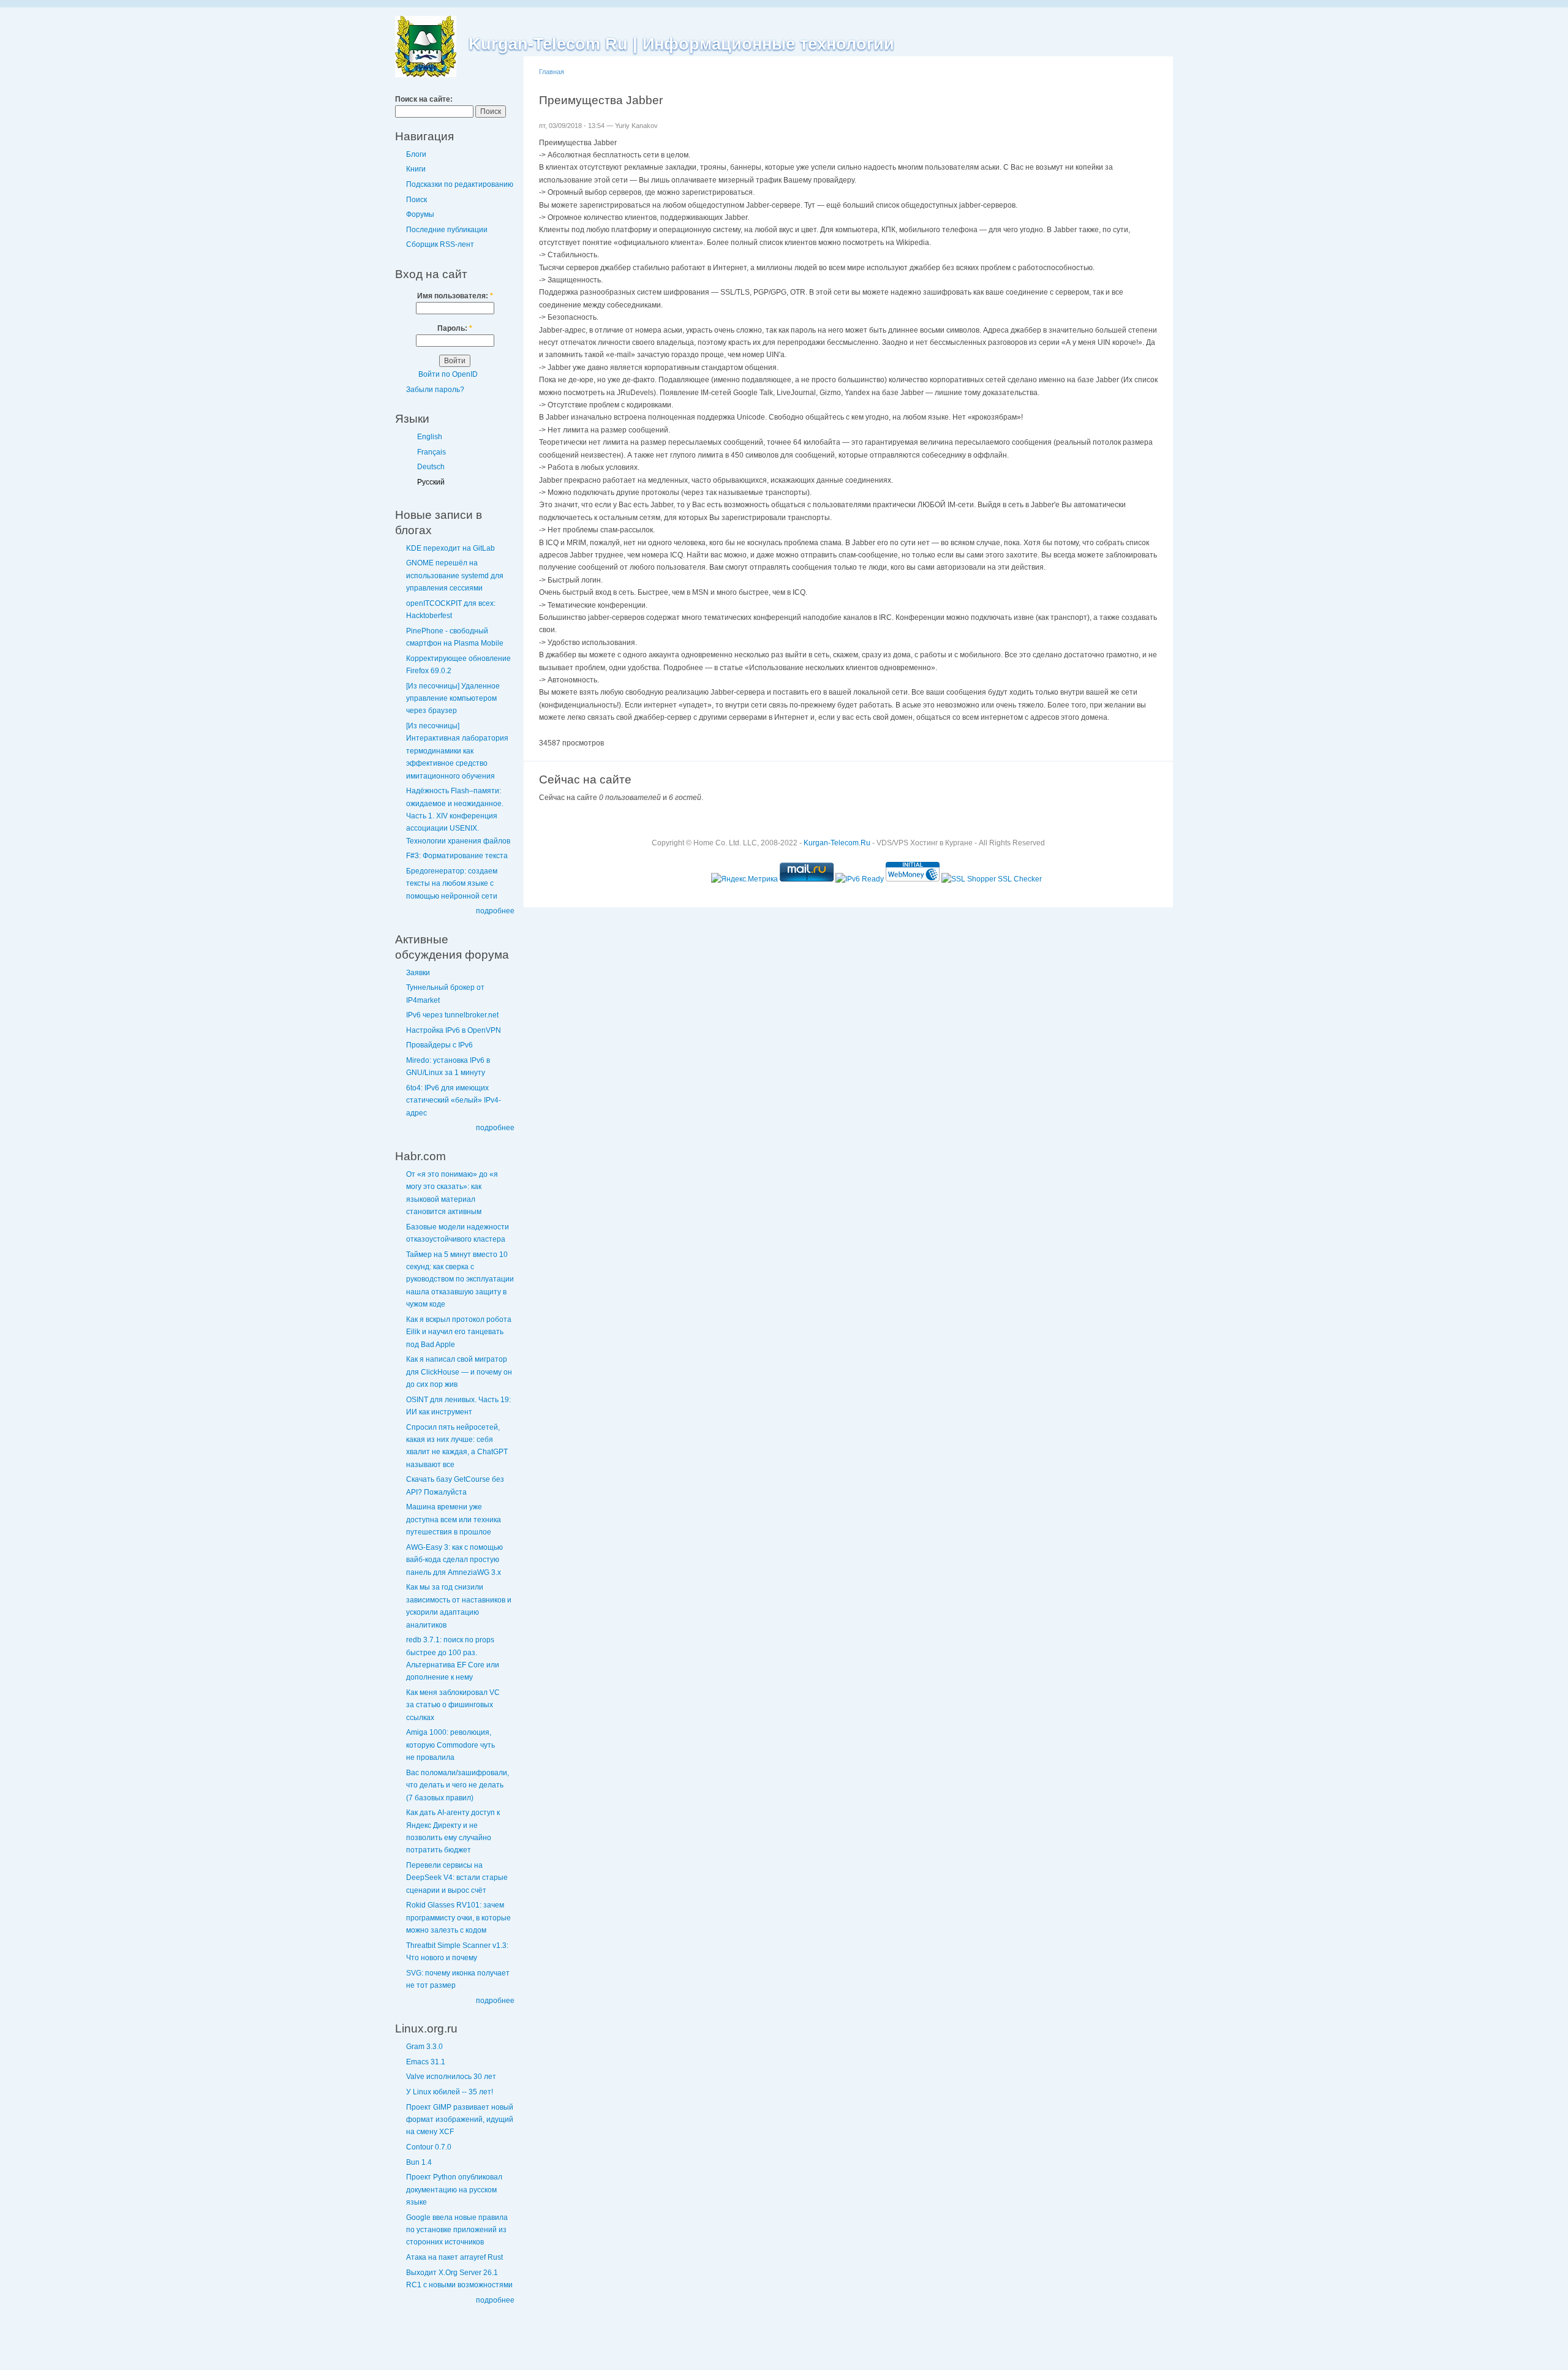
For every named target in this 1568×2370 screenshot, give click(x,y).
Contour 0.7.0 (429, 2147)
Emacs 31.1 (426, 2062)
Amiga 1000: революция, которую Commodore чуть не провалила (450, 1745)
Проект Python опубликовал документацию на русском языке (454, 2190)
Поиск (417, 200)
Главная (552, 72)
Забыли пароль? (435, 390)
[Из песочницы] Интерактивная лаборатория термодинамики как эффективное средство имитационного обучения (457, 751)
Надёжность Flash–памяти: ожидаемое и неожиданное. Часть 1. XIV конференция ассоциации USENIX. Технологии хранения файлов (458, 816)
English (430, 437)
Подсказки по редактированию (460, 184)
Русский (431, 482)
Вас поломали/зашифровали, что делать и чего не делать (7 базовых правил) (458, 1785)
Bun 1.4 (419, 2162)
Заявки (418, 973)
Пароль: (455, 328)
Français (432, 452)
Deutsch (431, 467)
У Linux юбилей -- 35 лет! (450, 2092)
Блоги (416, 154)
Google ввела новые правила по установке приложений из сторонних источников (457, 2230)
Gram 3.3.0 (424, 2047)
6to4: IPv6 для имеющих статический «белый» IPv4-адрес (454, 1100)
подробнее (495, 911)
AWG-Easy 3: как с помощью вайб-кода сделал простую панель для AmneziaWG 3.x (454, 1560)
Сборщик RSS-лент (440, 244)
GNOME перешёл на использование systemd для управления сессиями (455, 576)
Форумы (420, 214)
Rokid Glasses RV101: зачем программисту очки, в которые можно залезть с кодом (458, 1918)
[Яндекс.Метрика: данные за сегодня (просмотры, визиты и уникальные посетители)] (744, 879)
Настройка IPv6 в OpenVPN (454, 1030)
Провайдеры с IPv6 (439, 1045)
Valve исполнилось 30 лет (451, 2077)
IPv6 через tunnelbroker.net (452, 1015)
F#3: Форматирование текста (457, 856)
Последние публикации (447, 230)
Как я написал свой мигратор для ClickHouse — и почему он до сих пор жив (459, 1372)
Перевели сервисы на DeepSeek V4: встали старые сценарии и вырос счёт (457, 1878)
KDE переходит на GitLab (450, 548)
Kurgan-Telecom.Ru (837, 843)
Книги (416, 169)
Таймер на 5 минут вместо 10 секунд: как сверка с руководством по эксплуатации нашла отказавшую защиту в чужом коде (460, 1280)
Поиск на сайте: (424, 99)
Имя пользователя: (455, 296)
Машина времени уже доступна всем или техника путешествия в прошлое (454, 1519)
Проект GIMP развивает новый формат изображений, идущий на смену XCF (460, 2120)
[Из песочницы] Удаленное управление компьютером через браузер (453, 699)
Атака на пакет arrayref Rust (454, 2257)
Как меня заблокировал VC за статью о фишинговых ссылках (453, 1705)
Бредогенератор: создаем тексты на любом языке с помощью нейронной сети (452, 884)
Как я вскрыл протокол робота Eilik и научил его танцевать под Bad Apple (459, 1332)
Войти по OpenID (448, 374)
